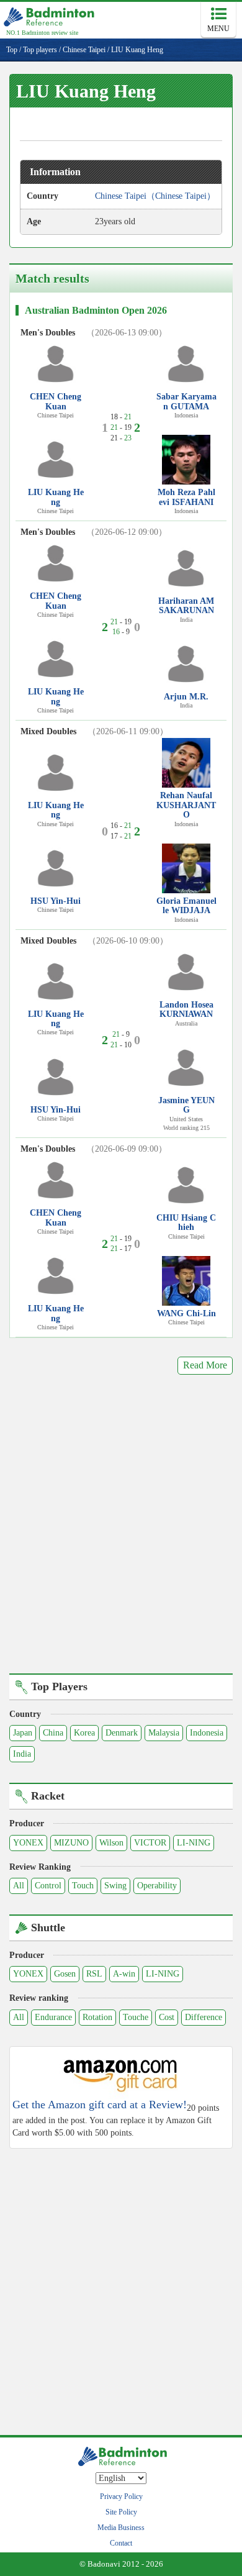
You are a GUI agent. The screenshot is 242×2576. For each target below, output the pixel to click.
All (19, 1886)
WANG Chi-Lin (186, 1313)
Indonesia (207, 1733)
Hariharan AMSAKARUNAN (186, 606)
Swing (115, 1886)
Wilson (111, 1843)
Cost (167, 2017)
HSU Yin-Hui (56, 901)
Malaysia (164, 1733)
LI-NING (194, 1843)
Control (48, 1886)
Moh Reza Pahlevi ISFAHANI (186, 497)
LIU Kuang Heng (56, 497)
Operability (157, 1886)
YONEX (28, 1843)
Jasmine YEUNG (186, 1105)
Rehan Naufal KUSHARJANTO (186, 805)
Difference (204, 2017)
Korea (84, 1733)
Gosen (65, 1974)
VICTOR (150, 1843)
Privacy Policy (121, 2496)
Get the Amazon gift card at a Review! (100, 2105)
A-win (124, 1974)
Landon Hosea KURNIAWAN (186, 1009)
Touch (83, 1886)
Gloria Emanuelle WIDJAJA (186, 906)
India (22, 1754)
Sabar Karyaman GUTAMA (186, 401)
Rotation (97, 2017)
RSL (94, 1974)
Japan (23, 1733)
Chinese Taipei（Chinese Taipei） (155, 196)
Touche (136, 2017)
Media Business (121, 2528)
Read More (205, 1365)
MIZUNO (71, 1843)
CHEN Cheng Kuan (56, 401)
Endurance (53, 2017)
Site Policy (121, 2512)
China (53, 1733)
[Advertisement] (121, 1533)
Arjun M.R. (186, 697)
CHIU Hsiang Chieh (186, 1222)
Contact (121, 2543)
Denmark (122, 1733)
